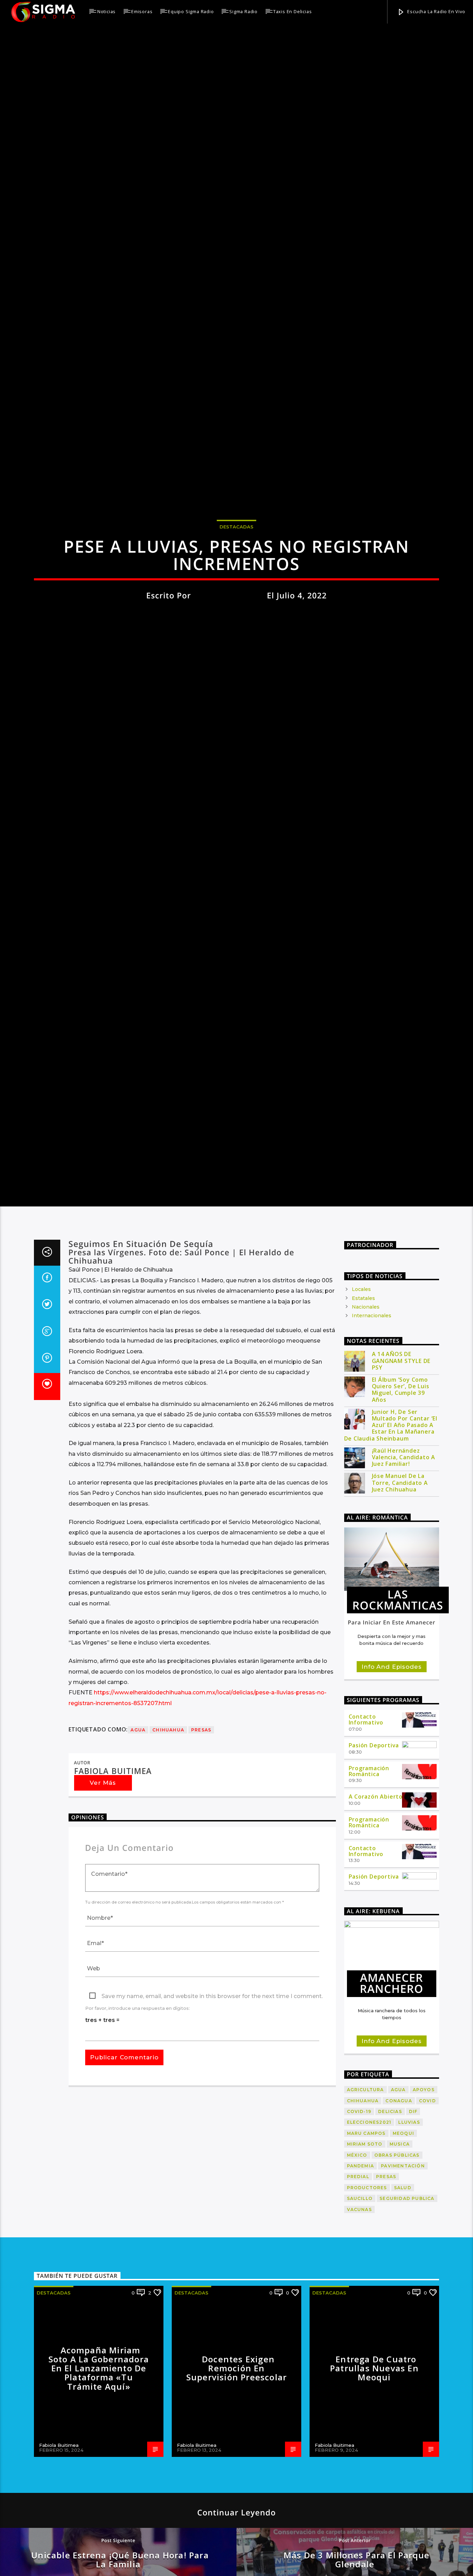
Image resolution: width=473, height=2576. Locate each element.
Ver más (103, 1996)
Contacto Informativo (366, 1933)
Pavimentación (403, 2379)
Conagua (399, 2314)
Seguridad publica (407, 2412)
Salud (403, 2401)
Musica (400, 2357)
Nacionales (366, 1520)
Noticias (106, 11)
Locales (361, 1503)
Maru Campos (366, 2346)
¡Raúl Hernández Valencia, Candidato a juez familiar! (404, 1670)
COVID (427, 2314)
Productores (367, 2401)
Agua (138, 1943)
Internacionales (372, 1529)
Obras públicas (397, 2368)
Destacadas (237, 625)
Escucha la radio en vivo (436, 11)
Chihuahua (168, 1943)
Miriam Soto (365, 2357)
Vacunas (359, 2422)
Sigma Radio (243, 11)
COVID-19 (359, 2325)
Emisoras (142, 11)
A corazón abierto (376, 2010)
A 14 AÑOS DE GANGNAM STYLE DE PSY (401, 1574)
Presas (201, 1943)
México (357, 2368)
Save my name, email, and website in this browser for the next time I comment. (212, 2209)
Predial (358, 2390)
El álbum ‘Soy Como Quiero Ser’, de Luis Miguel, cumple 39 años (401, 1603)
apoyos (424, 2303)
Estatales (363, 1511)
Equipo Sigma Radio (191, 11)
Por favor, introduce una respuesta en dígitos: (137, 2222)
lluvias (409, 2336)
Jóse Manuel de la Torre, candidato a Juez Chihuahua (400, 1696)
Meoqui (403, 2346)
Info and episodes (391, 1880)
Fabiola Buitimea (229, 694)
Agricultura (365, 2303)
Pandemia (361, 2379)
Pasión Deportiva (374, 1959)
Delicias (390, 2325)
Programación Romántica (369, 1984)
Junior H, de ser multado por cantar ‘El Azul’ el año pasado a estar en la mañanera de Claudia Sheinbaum (391, 1638)
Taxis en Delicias (293, 11)
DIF (413, 2325)
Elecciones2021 (369, 2336)
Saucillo (360, 2412)
